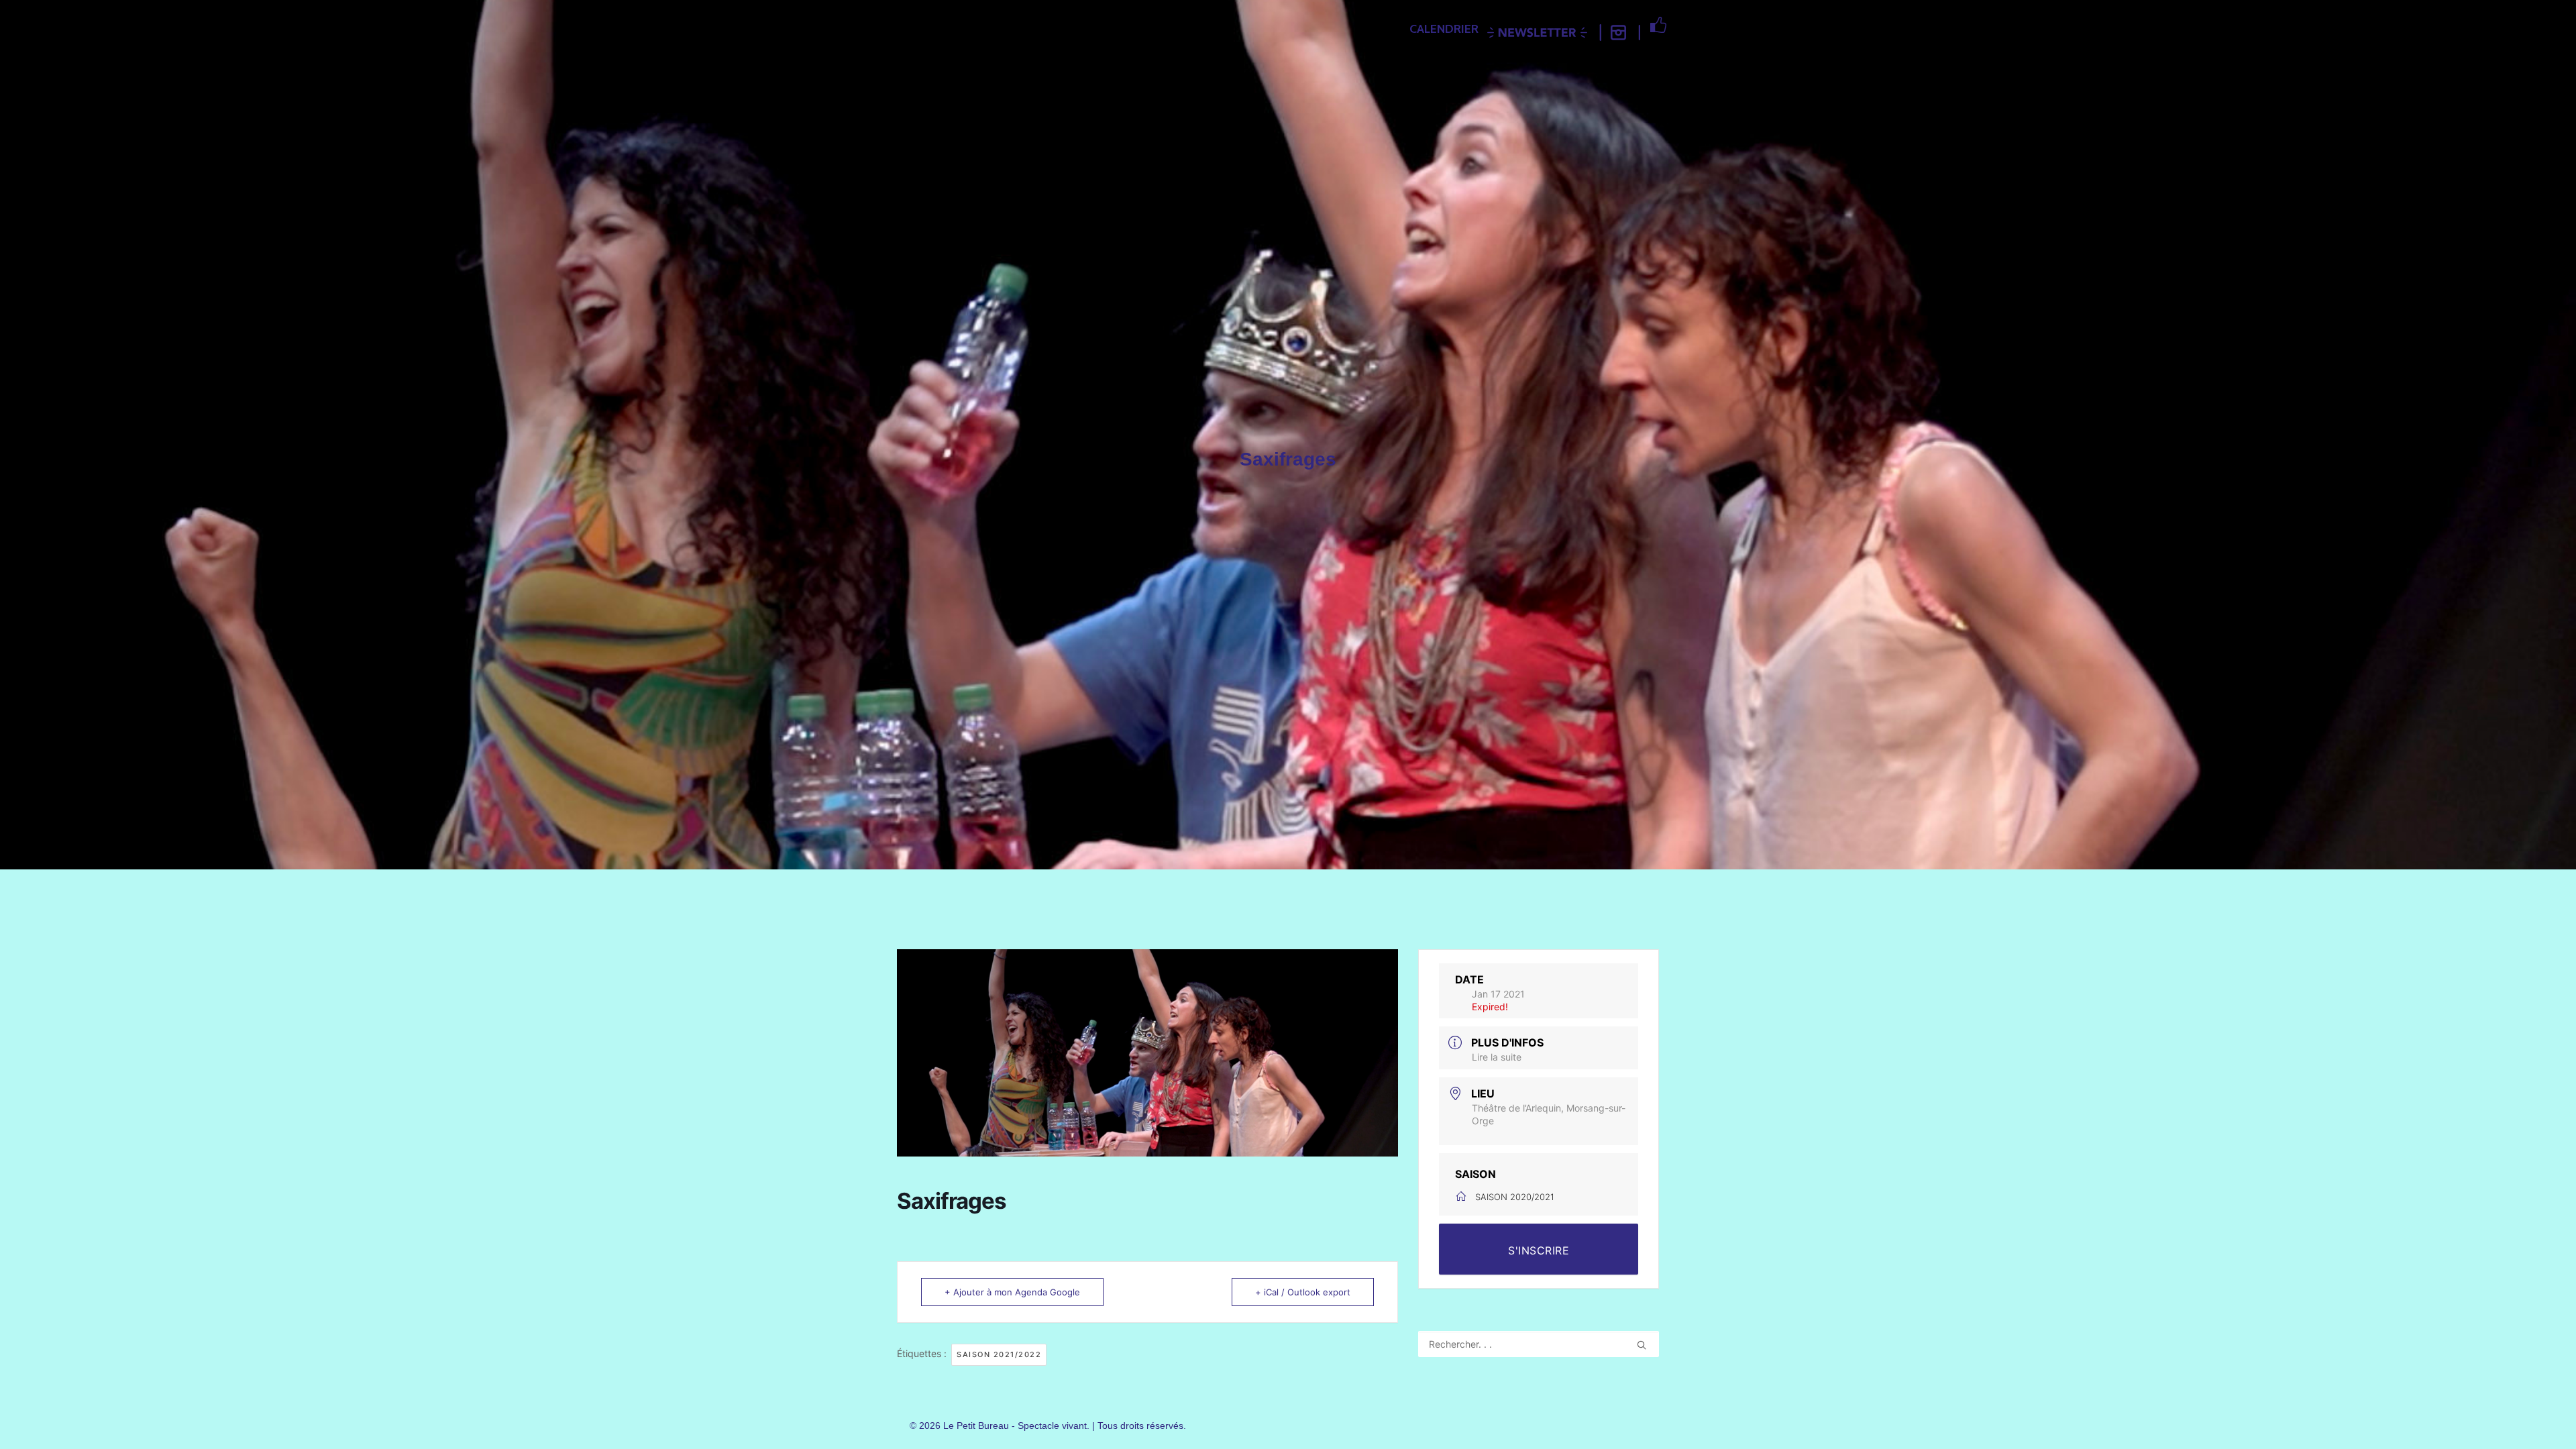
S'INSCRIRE (1539, 1250)
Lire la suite (1497, 1057)
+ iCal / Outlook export (1303, 1292)
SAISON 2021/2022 (999, 1354)
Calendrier (1444, 29)
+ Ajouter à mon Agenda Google (1012, 1292)
